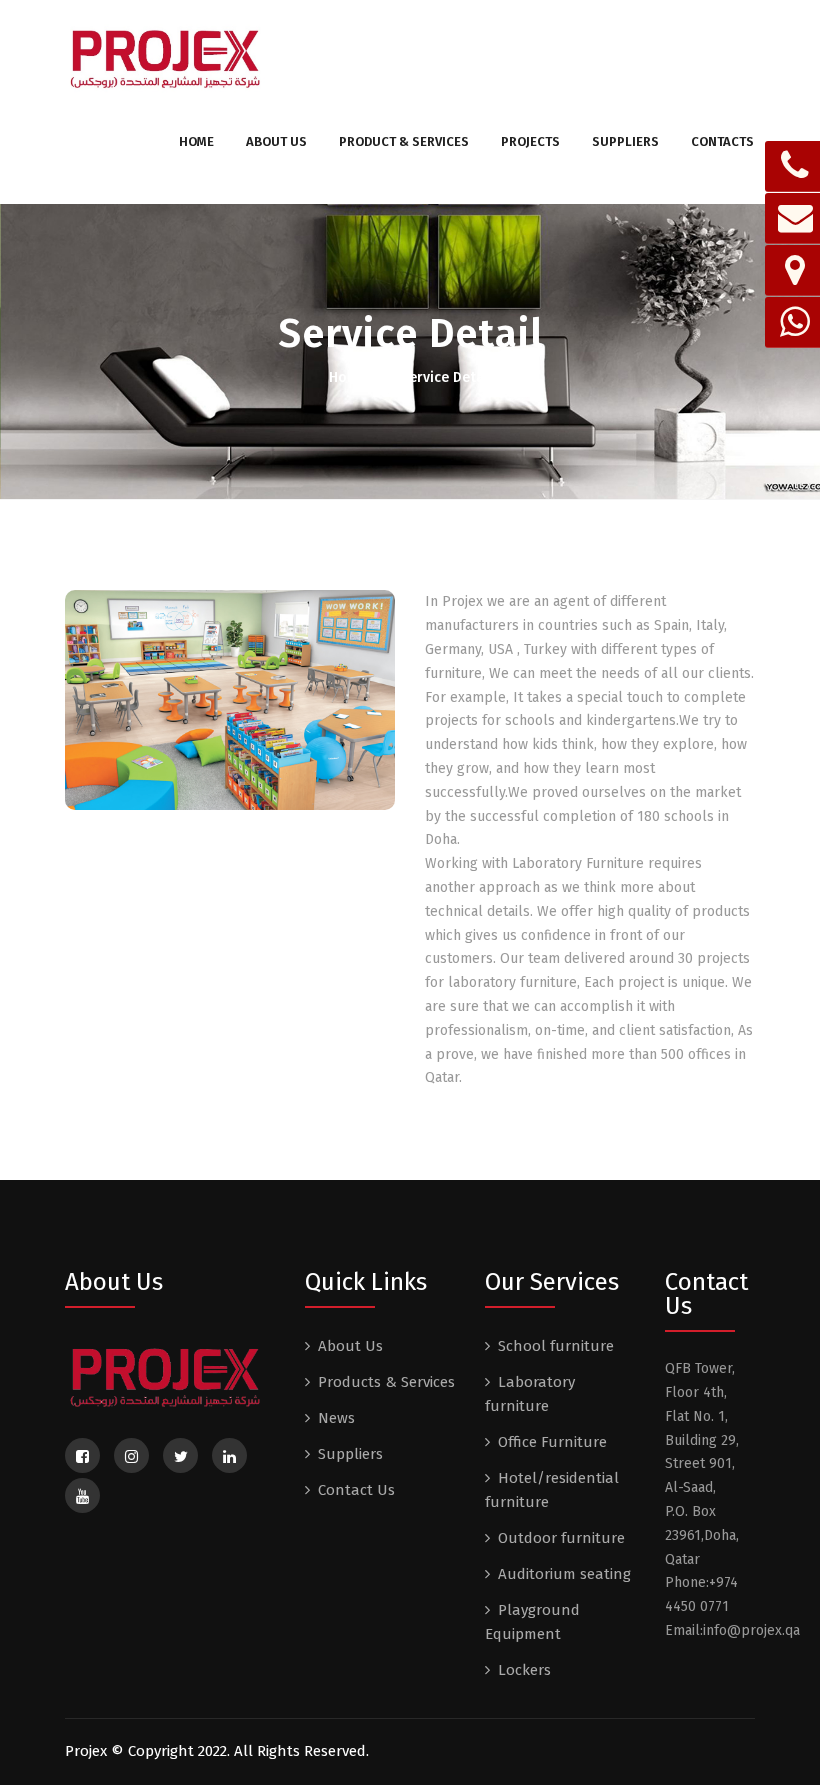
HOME (196, 141)
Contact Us (356, 1490)
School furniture (556, 1346)
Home (350, 377)
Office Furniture (552, 1442)
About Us (350, 1346)
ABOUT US (276, 141)
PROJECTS (530, 141)
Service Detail (446, 377)
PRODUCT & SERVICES (404, 141)
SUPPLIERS (625, 141)
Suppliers (350, 1454)
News (336, 1418)
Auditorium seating (564, 1574)
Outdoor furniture (561, 1538)
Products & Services (386, 1382)
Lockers (524, 1670)
